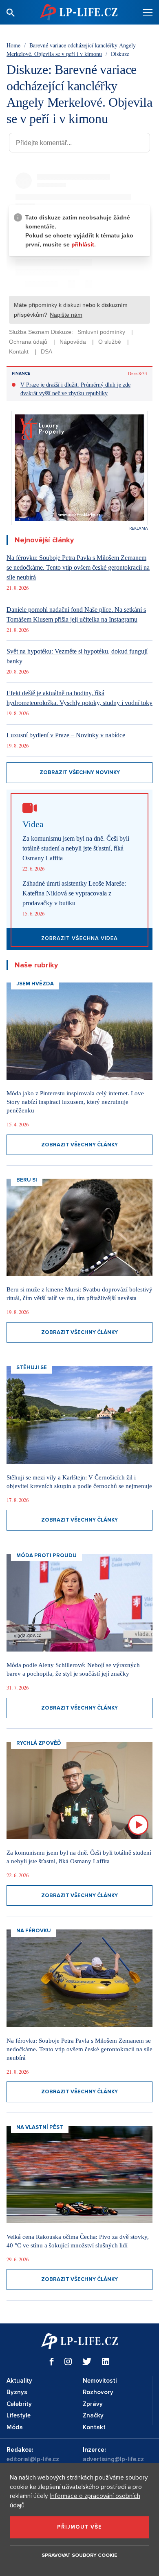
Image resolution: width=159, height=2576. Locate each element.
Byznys (17, 2392)
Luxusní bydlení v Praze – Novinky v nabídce (66, 735)
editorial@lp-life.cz (33, 2459)
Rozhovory (98, 2392)
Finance (21, 374)
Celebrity (19, 2404)
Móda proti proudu (46, 1555)
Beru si (27, 1180)
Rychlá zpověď (39, 1743)
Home (13, 45)
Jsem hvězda (35, 984)
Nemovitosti (100, 2381)
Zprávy (93, 2404)
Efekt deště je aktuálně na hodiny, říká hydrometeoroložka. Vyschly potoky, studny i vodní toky (79, 698)
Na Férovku (34, 1931)
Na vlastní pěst (40, 2127)
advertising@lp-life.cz (113, 2459)
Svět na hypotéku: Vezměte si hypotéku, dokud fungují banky (77, 656)
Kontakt (94, 2427)
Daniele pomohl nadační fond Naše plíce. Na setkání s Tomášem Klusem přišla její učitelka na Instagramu (76, 614)
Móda (15, 2427)
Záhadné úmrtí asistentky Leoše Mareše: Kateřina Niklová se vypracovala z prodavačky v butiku (74, 893)
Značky (93, 2415)
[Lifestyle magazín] (79, 12)
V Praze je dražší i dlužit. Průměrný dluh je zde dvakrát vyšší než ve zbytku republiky (75, 389)
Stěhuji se (32, 1367)
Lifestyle (19, 2415)
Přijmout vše (79, 2527)
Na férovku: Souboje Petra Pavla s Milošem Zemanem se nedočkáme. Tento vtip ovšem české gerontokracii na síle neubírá (78, 567)
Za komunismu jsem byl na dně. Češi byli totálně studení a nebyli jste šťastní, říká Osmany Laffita (76, 848)
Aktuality (19, 2381)
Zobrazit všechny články (79, 1145)
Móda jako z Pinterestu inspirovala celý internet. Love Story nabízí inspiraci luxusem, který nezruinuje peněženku (75, 1102)
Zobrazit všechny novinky (80, 772)
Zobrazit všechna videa (79, 938)
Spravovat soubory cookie (79, 2555)
